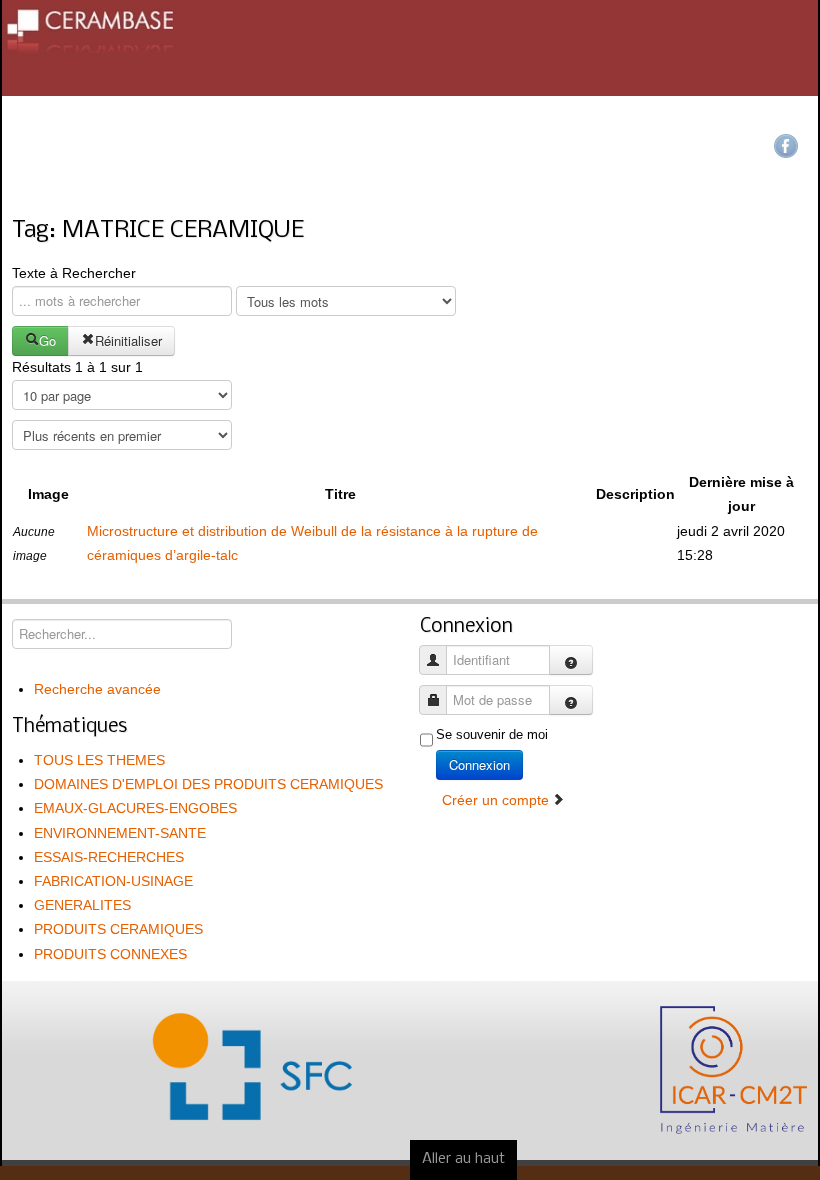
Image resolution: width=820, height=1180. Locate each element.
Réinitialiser (128, 340)
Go (47, 340)
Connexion (479, 764)
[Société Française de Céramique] (410, 48)
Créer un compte (497, 800)
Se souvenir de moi (492, 734)
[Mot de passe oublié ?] (571, 700)
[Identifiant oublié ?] (571, 660)
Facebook (786, 146)
